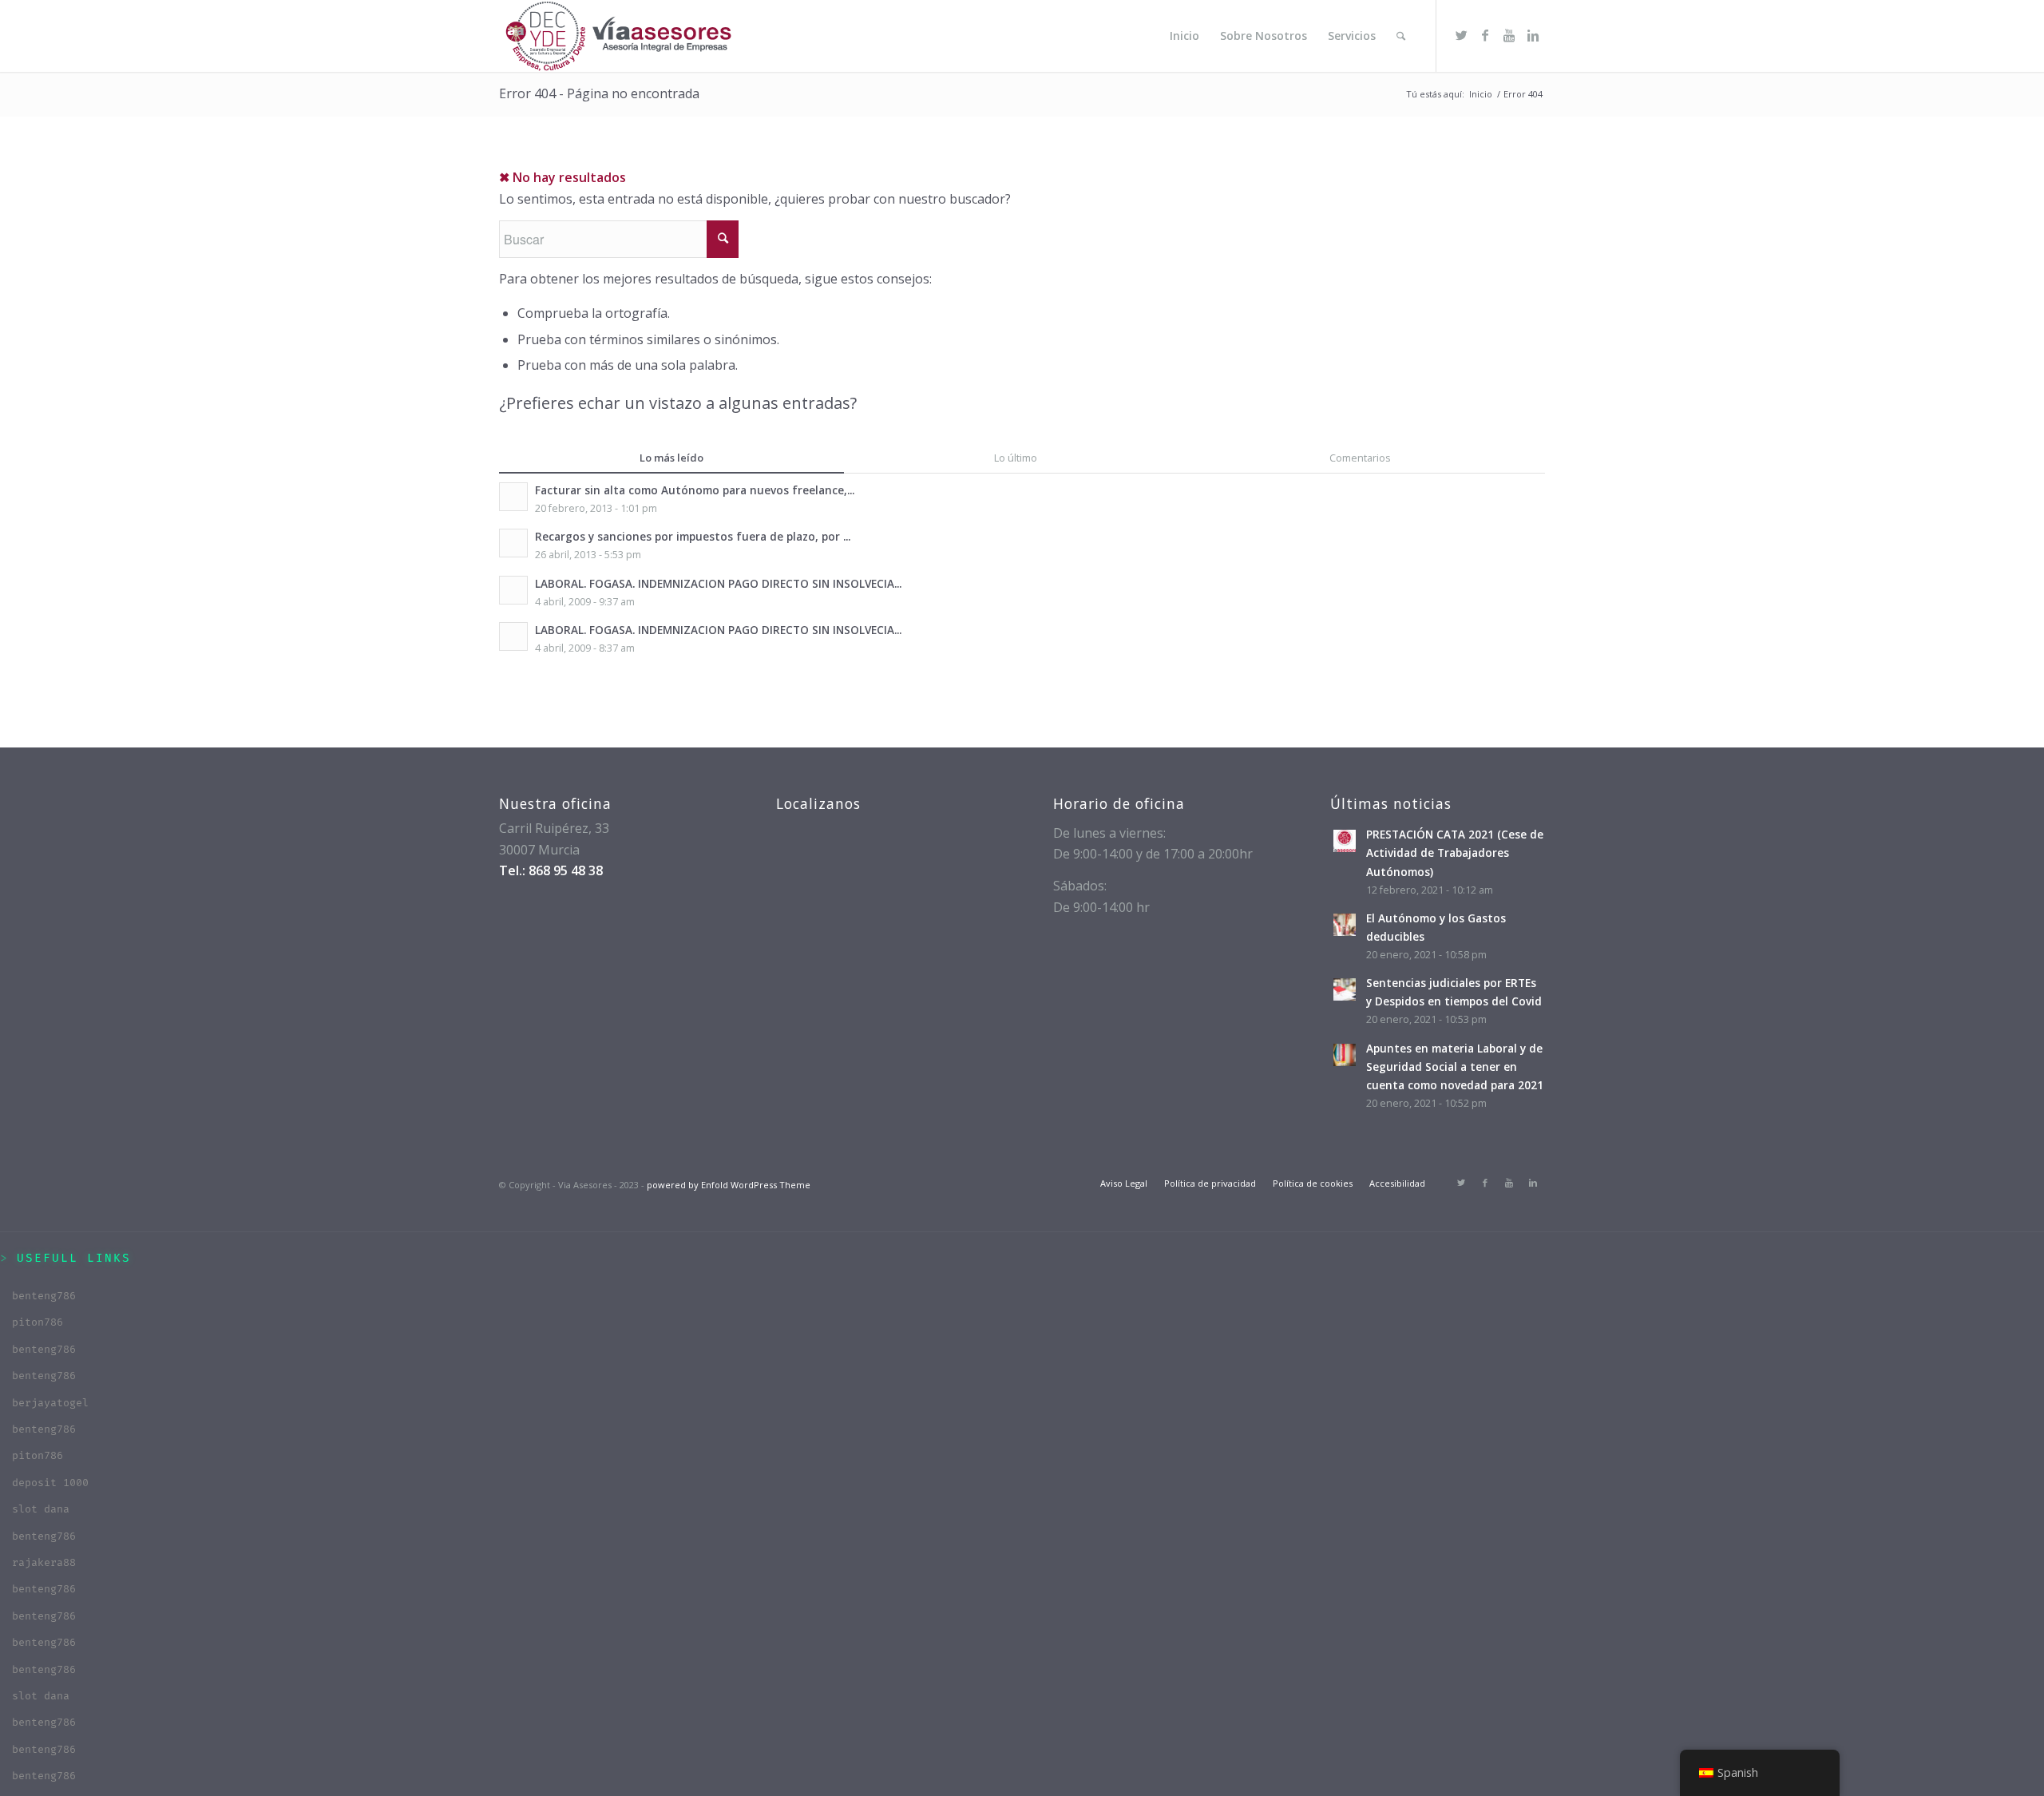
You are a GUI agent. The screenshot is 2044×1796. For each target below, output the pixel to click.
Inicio (1481, 94)
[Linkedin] (1533, 35)
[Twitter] (1461, 35)
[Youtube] (1509, 35)
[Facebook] (1485, 35)
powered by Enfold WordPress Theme (729, 1185)
